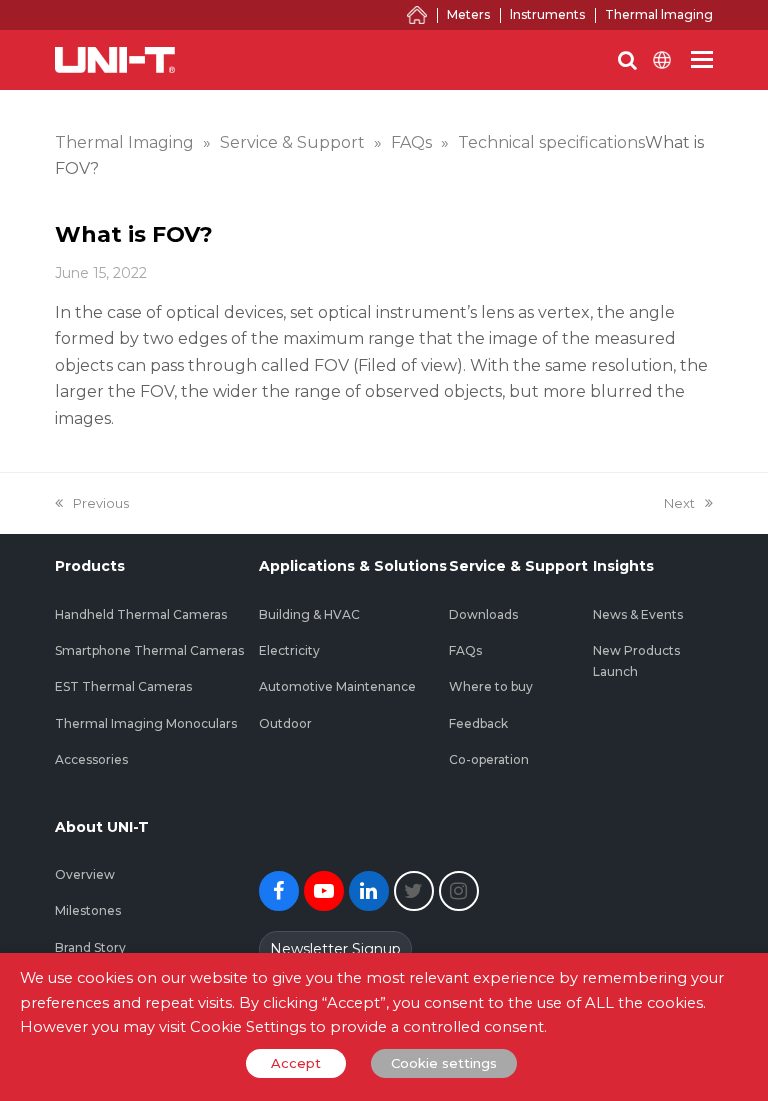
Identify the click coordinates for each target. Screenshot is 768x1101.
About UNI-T (102, 827)
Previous (100, 503)
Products (90, 566)
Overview (85, 874)
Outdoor (285, 723)
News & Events (638, 614)
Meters (468, 14)
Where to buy (491, 686)
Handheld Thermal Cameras (141, 614)
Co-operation (489, 759)
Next (679, 503)
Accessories (91, 759)
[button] (702, 60)
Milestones (88, 910)
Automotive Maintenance (337, 686)
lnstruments (547, 14)
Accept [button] (296, 1063)
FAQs (465, 650)
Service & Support (518, 566)
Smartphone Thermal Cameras (149, 650)
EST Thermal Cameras (123, 686)
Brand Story (90, 947)
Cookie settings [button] (444, 1063)
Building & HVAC (309, 614)
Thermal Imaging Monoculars (146, 723)
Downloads (483, 614)
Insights (623, 566)
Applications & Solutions (353, 566)
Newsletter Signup (335, 949)
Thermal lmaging (659, 14)
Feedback (478, 723)
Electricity (289, 650)
